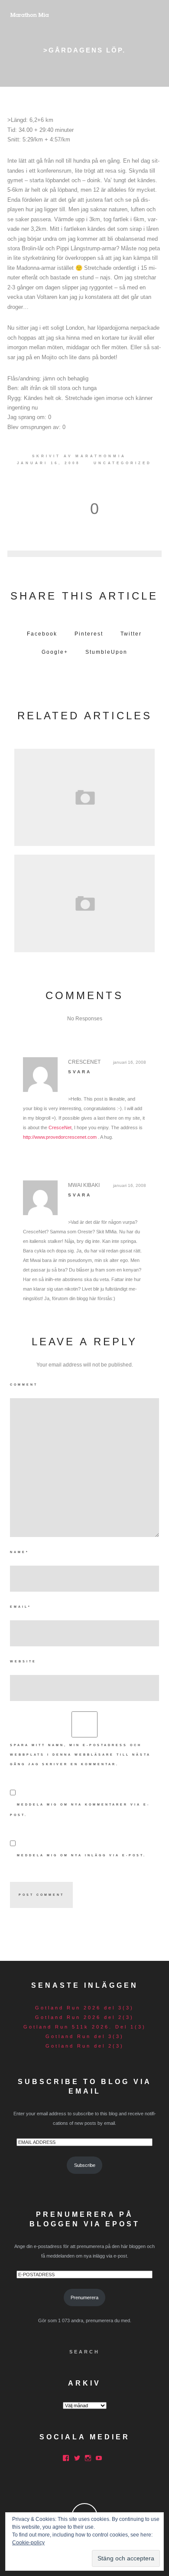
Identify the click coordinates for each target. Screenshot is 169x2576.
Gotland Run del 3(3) (85, 2036)
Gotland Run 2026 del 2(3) (84, 2017)
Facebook (42, 634)
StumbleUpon (106, 652)
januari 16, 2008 (130, 1062)
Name (19, 1552)
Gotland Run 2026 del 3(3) (84, 2008)
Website (23, 1661)
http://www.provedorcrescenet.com (60, 1137)
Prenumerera (84, 2297)
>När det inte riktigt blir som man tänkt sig (84, 795)
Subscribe (85, 2165)
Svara (80, 1072)
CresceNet (60, 1127)
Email (21, 1607)
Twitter (131, 634)
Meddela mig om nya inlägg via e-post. (81, 1855)
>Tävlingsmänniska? (84, 901)
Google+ (55, 652)
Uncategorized (123, 463)
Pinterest (89, 634)
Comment (24, 1385)
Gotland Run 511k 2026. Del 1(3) (85, 2027)
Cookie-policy (28, 2543)
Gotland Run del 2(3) (85, 2046)
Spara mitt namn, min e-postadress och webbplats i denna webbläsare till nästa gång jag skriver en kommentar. (80, 1755)
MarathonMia (101, 456)
